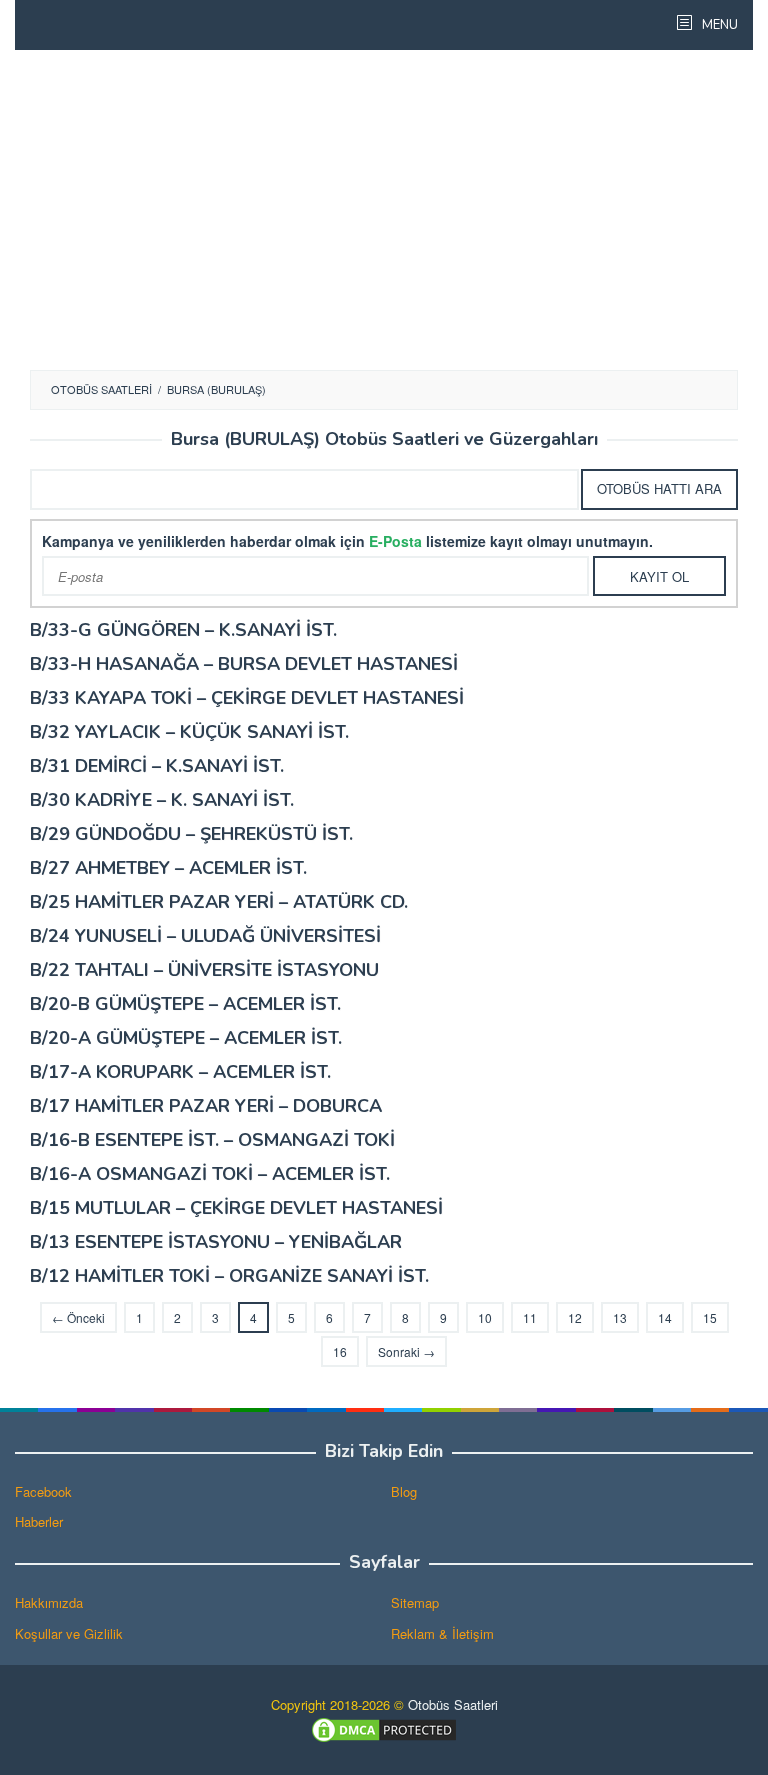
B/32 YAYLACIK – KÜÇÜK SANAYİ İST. (189, 732)
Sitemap (415, 1602)
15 (710, 1317)
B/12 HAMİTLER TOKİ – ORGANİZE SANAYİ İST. (229, 1276)
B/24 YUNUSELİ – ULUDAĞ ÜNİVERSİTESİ (205, 936)
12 (575, 1317)
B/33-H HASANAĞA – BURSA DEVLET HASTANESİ (244, 664)
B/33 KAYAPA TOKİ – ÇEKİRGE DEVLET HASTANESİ (247, 698)
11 (530, 1317)
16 (340, 1351)
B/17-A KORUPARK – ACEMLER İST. (180, 1072)
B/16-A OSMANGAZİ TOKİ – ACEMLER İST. (210, 1174)
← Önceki (78, 1317)
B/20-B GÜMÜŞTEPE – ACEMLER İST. (185, 1004)
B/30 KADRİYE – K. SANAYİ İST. (162, 800)
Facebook (43, 1491)
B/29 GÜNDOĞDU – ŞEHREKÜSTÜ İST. (191, 834)
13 (620, 1317)
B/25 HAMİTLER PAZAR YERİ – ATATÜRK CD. (219, 902)
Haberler (39, 1521)
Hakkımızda (49, 1602)
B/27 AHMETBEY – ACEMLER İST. (168, 868)
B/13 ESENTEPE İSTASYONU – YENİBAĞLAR (216, 1242)
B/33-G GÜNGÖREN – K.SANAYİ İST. (183, 630)
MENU (718, 25)
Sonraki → (406, 1351)
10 (485, 1317)
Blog (404, 1491)
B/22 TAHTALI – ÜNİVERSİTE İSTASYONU (204, 970)
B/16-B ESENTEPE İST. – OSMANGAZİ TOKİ (212, 1140)
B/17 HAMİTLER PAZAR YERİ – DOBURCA (206, 1106)
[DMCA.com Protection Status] (384, 1728)
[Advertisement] (384, 210)
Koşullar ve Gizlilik (69, 1633)
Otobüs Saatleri (453, 1704)
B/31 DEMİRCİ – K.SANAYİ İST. (157, 766)
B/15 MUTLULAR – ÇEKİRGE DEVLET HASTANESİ (236, 1208)
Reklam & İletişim (442, 1633)
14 (665, 1317)
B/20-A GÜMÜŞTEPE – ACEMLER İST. (186, 1038)
